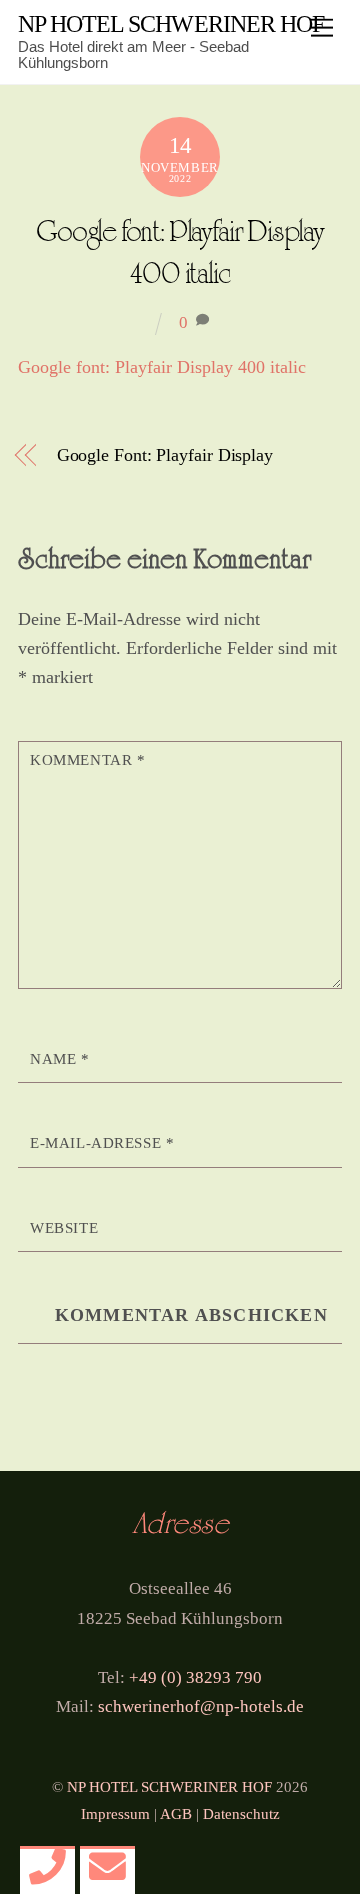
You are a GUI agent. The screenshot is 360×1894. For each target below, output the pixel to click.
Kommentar (87, 760)
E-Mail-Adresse (102, 1143)
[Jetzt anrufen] (47, 1867)
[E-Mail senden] (107, 1867)
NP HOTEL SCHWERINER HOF (169, 1787)
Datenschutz (241, 1814)
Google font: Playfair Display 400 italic (162, 367)
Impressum (115, 1814)
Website (64, 1228)
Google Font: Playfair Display (165, 455)
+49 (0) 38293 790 (195, 1677)
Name (60, 1059)
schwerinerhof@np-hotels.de (201, 1706)
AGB (176, 1814)
